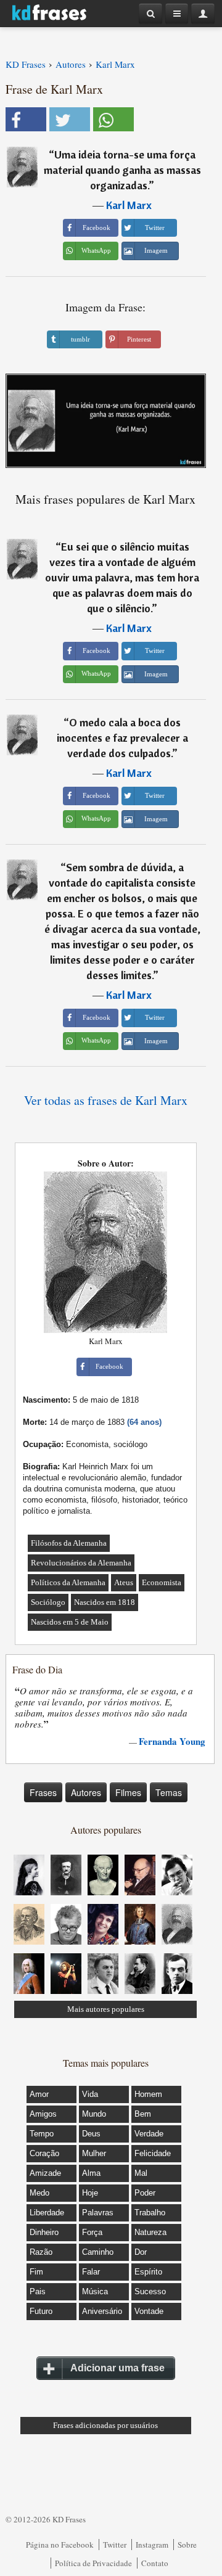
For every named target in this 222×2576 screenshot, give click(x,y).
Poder (145, 2193)
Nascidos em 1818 (105, 1602)
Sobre (187, 2545)
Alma (91, 2173)
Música (95, 2291)
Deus (91, 2134)
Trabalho (150, 2213)
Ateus (124, 1582)
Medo (39, 2193)
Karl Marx (129, 205)
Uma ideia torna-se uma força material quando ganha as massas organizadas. (122, 170)
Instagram (152, 2545)
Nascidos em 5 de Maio (70, 1622)
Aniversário (102, 2311)
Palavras (98, 2213)
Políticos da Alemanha (68, 1582)
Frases (43, 1792)
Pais (38, 2291)
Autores (86, 1792)
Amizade (45, 2173)
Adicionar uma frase (117, 2368)
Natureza (150, 2232)
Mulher (94, 2153)
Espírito (148, 2272)
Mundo (94, 2114)
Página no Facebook (60, 2545)
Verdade (149, 2134)
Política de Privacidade (93, 2563)
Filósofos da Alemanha (69, 1543)
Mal (141, 2173)
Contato (155, 2563)
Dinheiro (44, 2232)
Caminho (98, 2252)
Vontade (149, 2311)
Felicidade (153, 2153)
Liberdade (47, 2213)
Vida (90, 2094)
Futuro (41, 2311)
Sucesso (150, 2291)
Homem (148, 2094)
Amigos (43, 2114)
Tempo (42, 2134)
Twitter (115, 2545)
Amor (39, 2094)
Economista (162, 1582)
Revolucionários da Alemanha (81, 1563)
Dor (141, 2252)
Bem (143, 2114)
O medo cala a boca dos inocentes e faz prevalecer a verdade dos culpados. (122, 738)
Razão (41, 2252)
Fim (36, 2272)
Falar (91, 2272)
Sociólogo (48, 1602)
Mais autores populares (106, 2009)
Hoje (90, 2193)
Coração (44, 2153)
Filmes (128, 1792)
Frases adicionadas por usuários (105, 2425)
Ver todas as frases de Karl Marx (106, 1100)
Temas (169, 1792)
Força (92, 2232)
